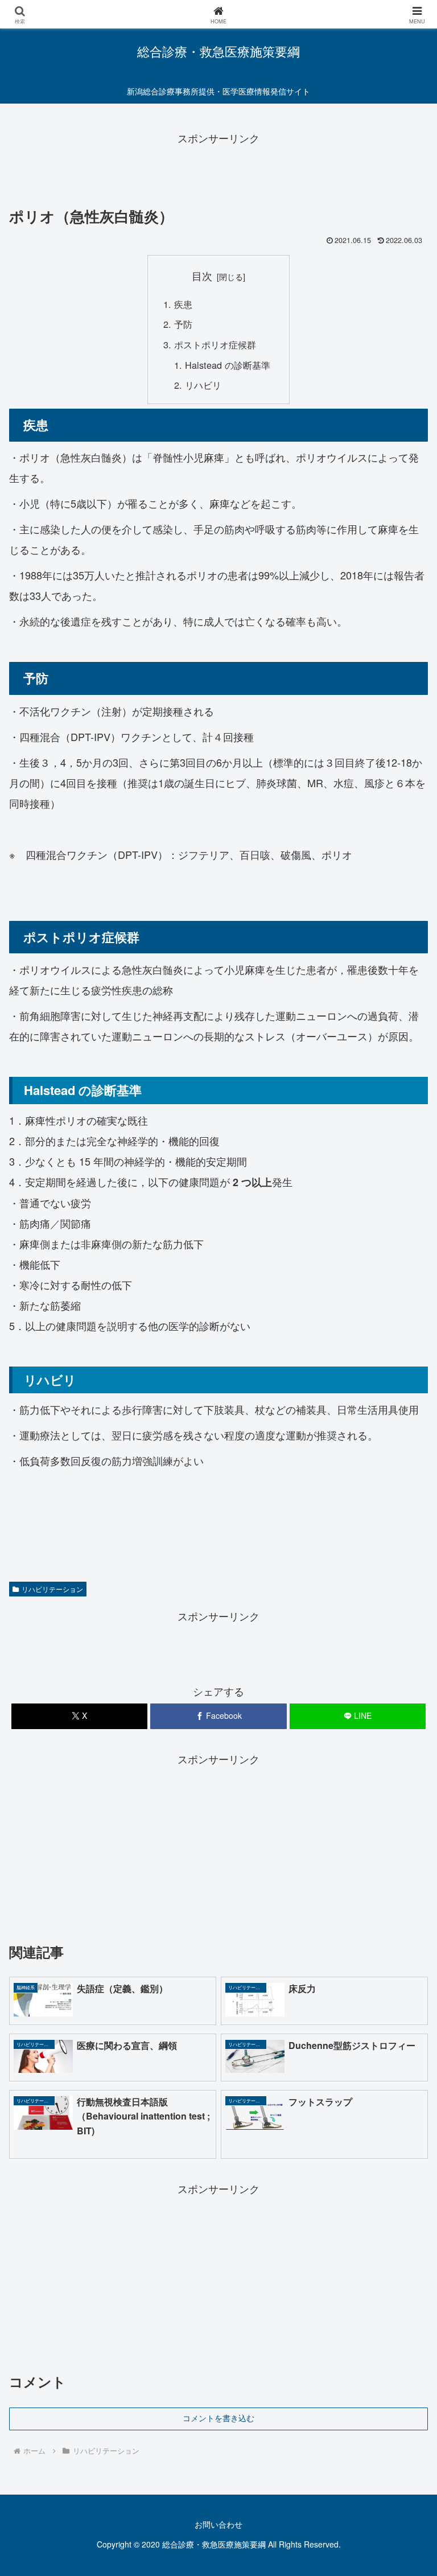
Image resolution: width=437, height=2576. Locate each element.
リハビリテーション (52, 1589)
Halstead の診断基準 (228, 365)
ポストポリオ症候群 (215, 344)
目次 (202, 276)
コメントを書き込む (218, 2418)
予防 (183, 324)
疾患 (183, 304)
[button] (404, 1916)
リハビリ (203, 385)
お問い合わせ (218, 2524)
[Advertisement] (218, 172)
